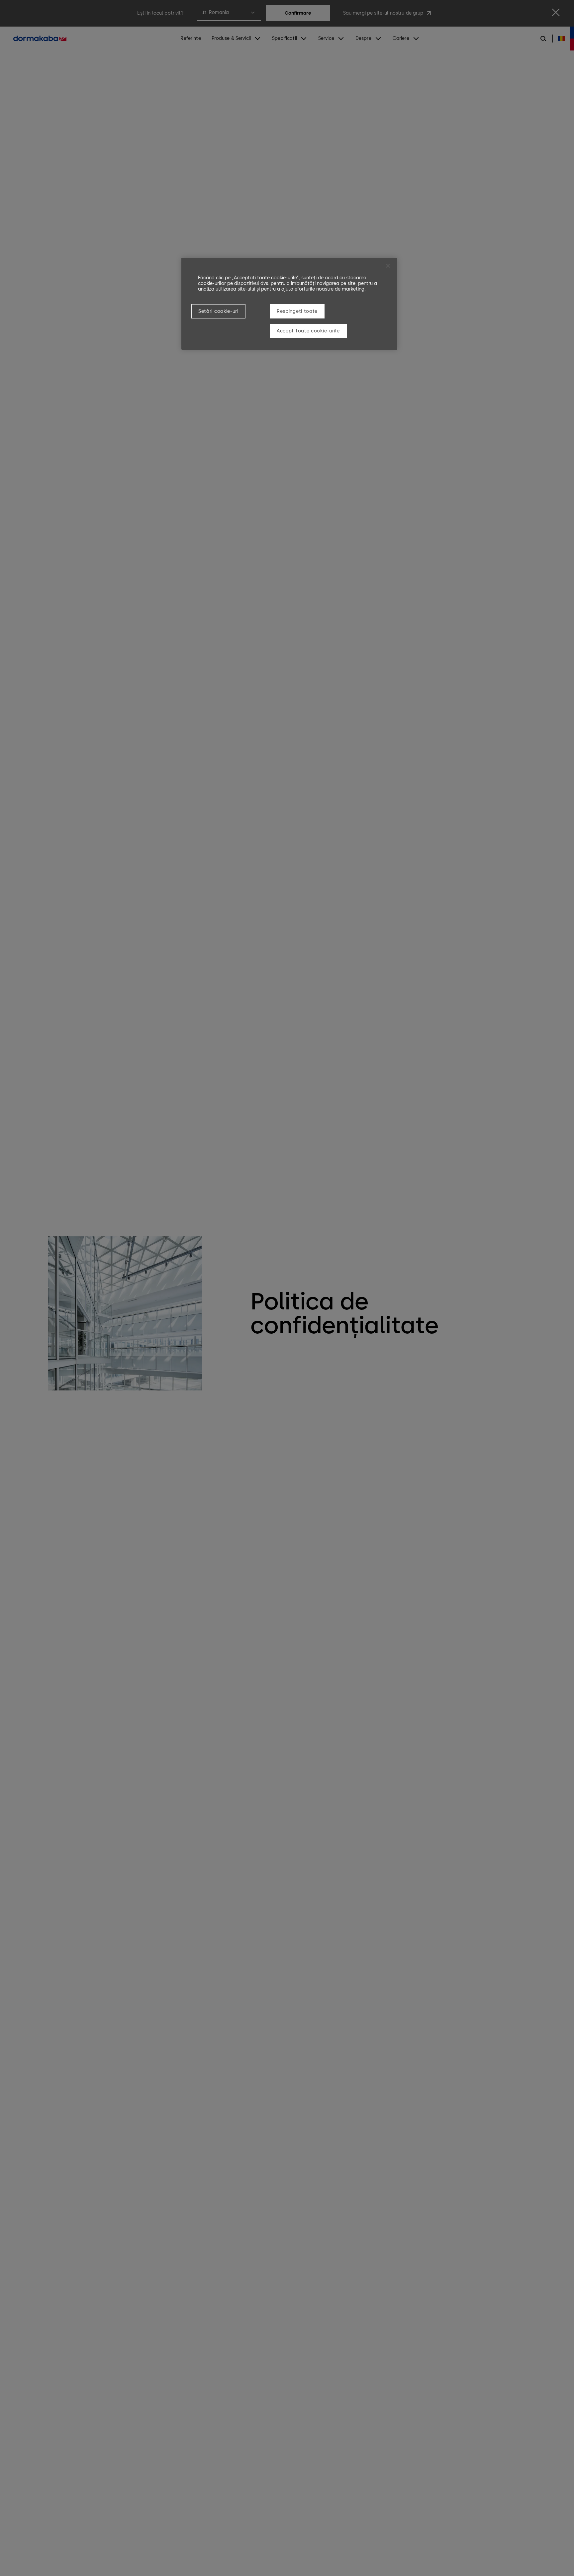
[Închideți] (388, 266)
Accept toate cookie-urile (308, 331)
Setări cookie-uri (218, 311)
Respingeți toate (297, 311)
